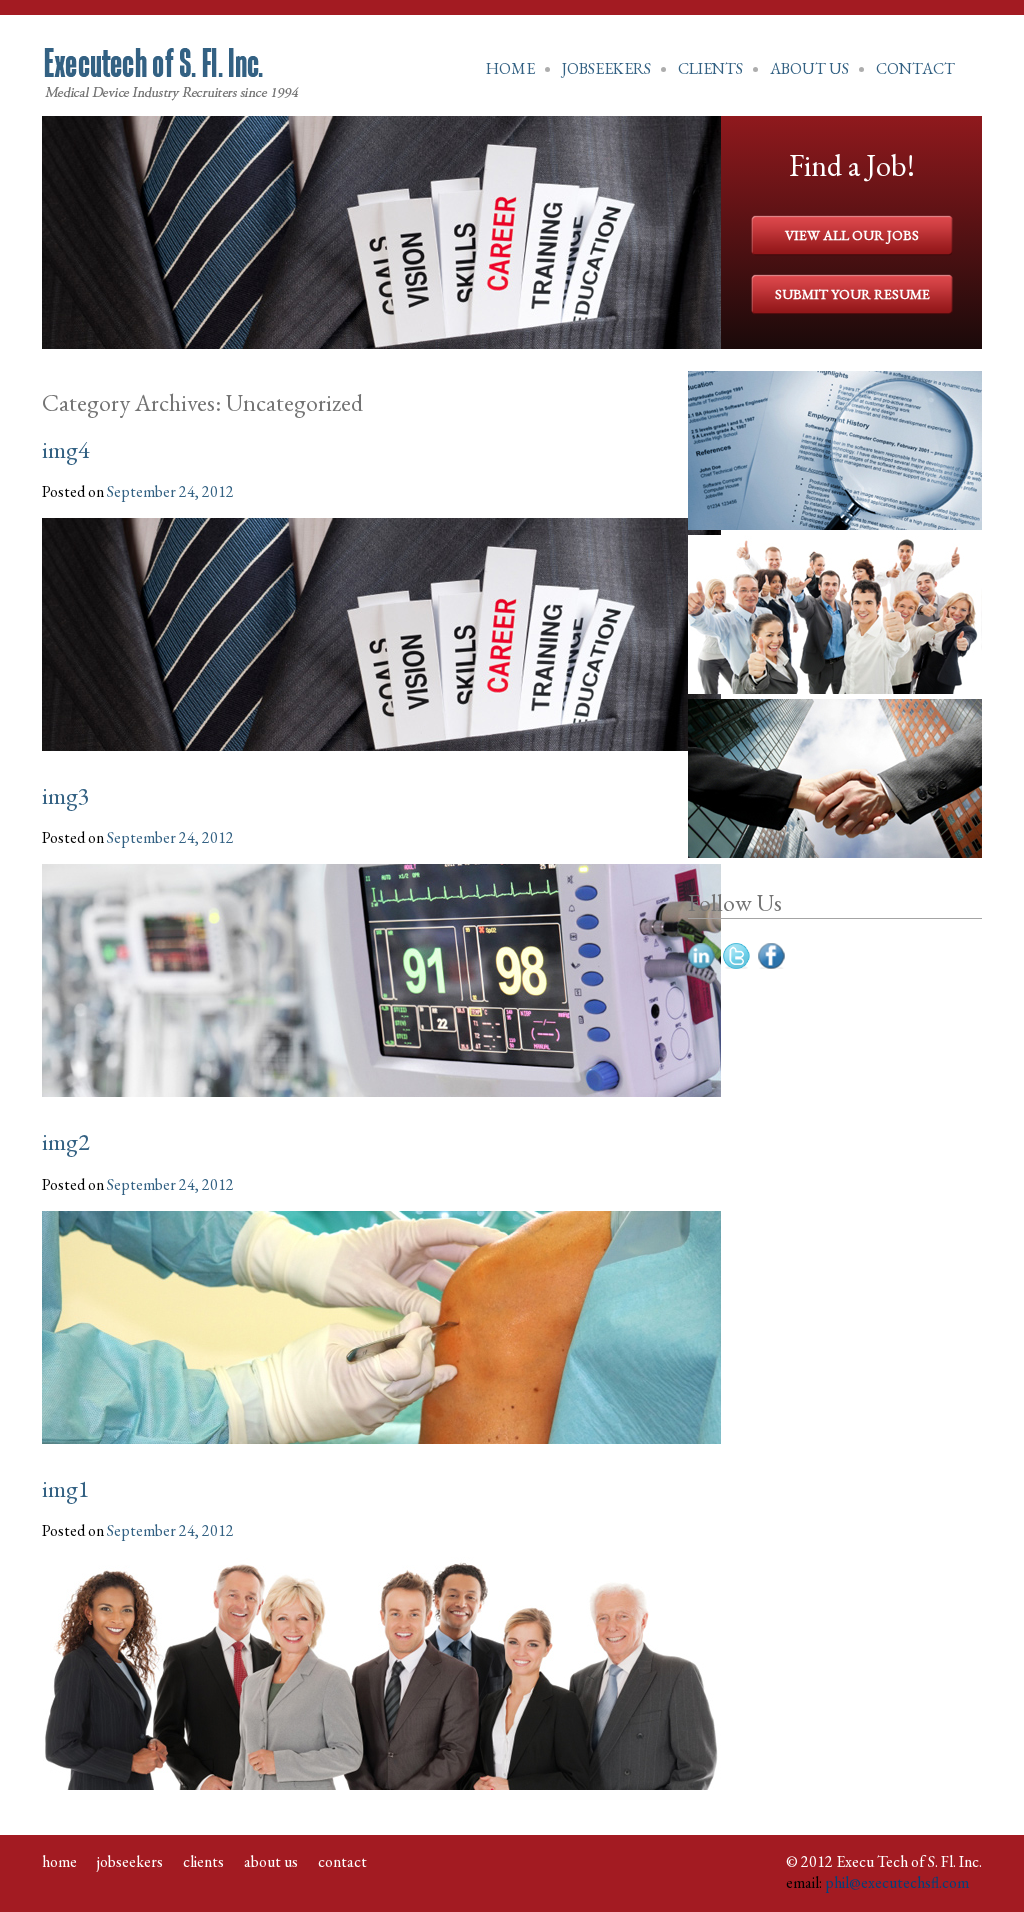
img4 (66, 449)
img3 (66, 795)
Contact (915, 68)
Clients (710, 68)
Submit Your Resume (852, 294)
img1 (66, 1488)
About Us (809, 68)
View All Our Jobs (852, 235)
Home (510, 68)
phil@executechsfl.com (897, 1882)
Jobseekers (606, 68)
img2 (66, 1141)
